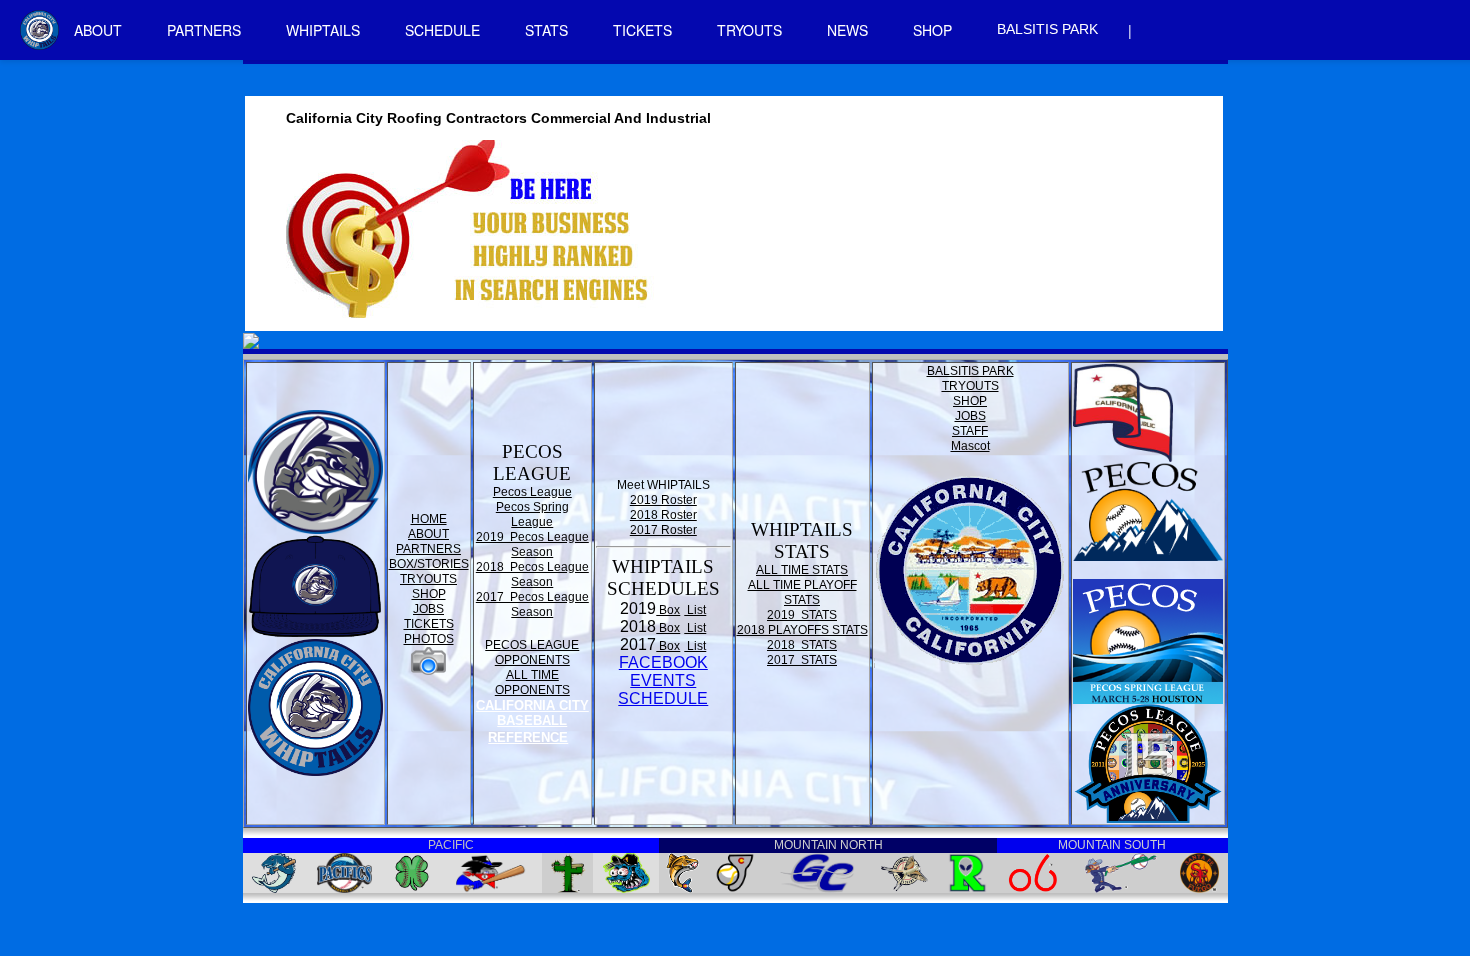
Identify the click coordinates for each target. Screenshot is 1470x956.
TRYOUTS (749, 30)
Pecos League (532, 492)
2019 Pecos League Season (532, 544)
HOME (429, 519)
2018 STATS (802, 645)
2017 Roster (663, 530)
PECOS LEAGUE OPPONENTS (532, 652)
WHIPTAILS (323, 30)
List (695, 610)
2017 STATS (802, 660)
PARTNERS (204, 30)
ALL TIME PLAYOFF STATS (802, 592)
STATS (546, 30)
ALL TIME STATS (802, 570)
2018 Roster (663, 515)
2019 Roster (663, 500)
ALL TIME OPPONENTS (532, 682)
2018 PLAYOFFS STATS (802, 630)
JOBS (428, 609)
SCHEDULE (442, 30)
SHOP (932, 30)
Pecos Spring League (532, 514)
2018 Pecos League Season (532, 574)
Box (668, 610)
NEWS (847, 30)
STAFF (970, 431)
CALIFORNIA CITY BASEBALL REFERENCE (532, 721)
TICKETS (642, 30)
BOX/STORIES (429, 564)
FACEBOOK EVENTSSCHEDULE (663, 680)
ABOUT (98, 30)
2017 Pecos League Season (532, 604)
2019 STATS (802, 615)
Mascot (970, 446)
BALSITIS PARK (1047, 29)
